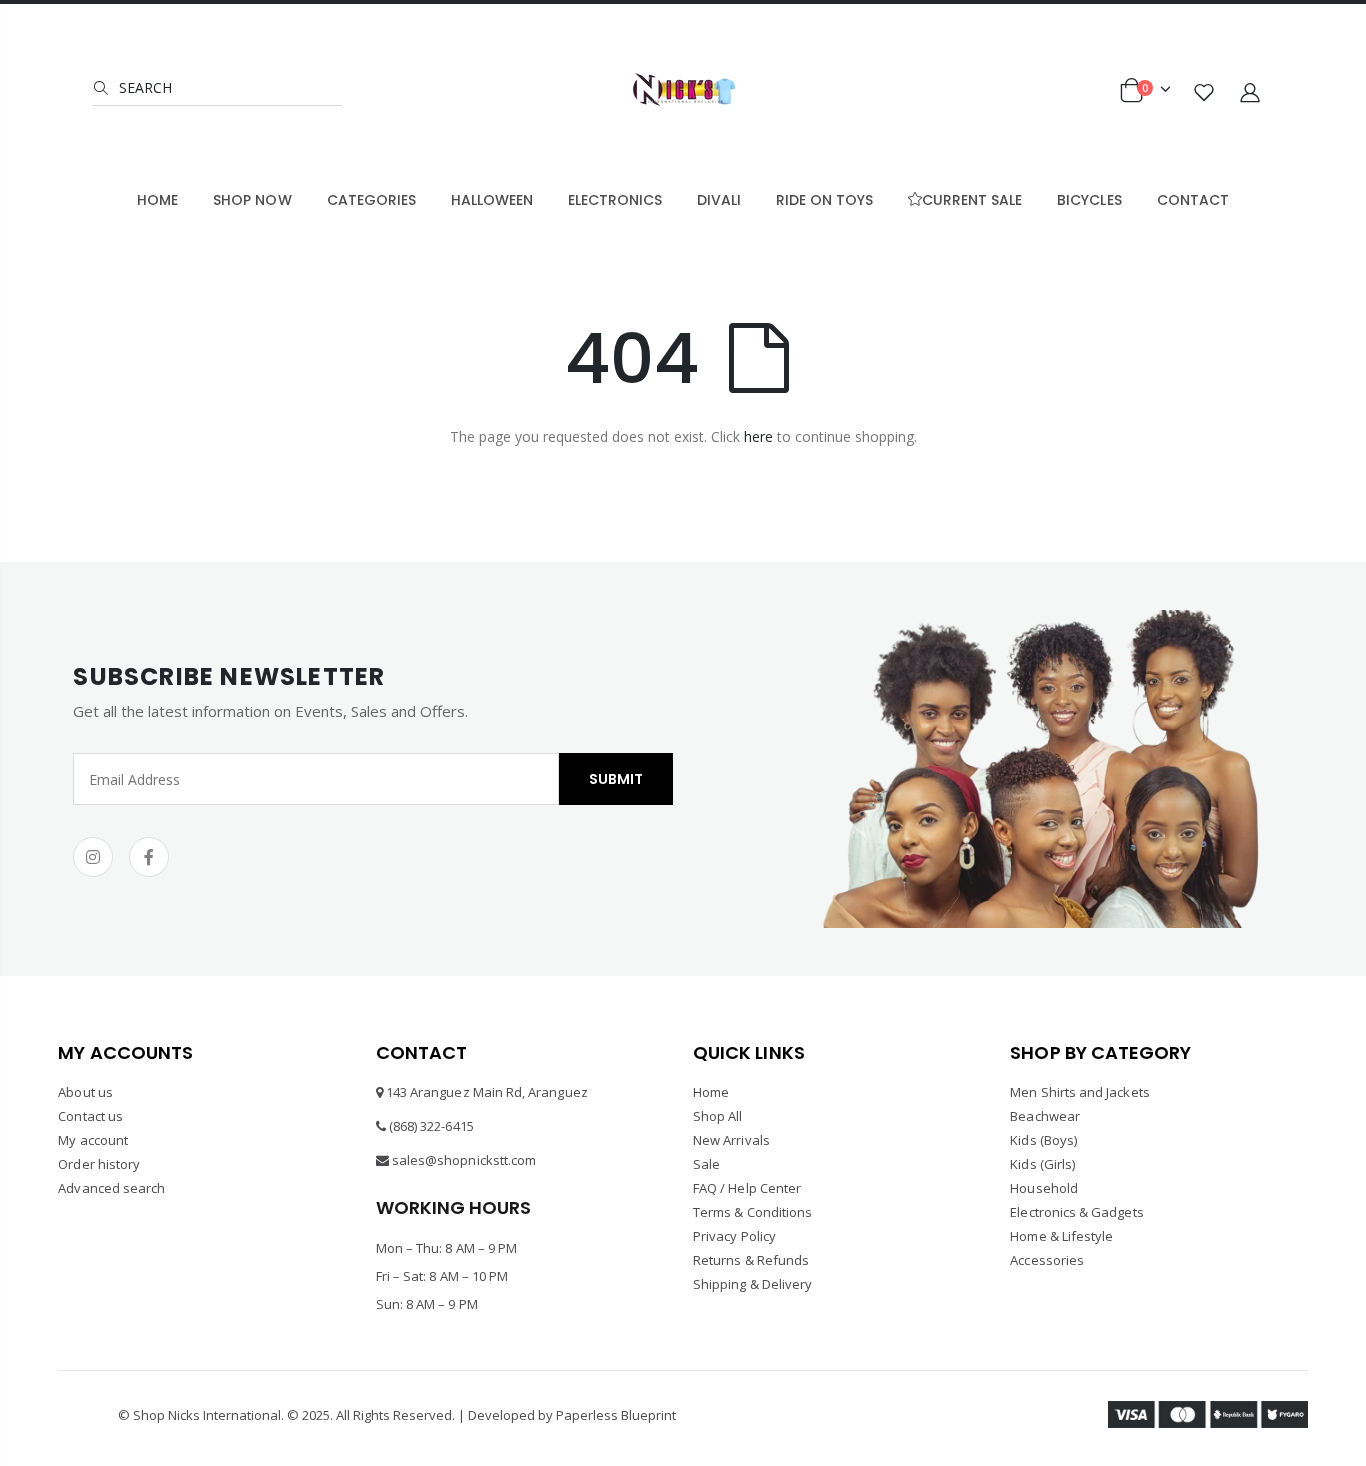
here (758, 436)
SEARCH (143, 87)
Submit (616, 779)
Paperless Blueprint (616, 1415)
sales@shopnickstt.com (464, 1160)
